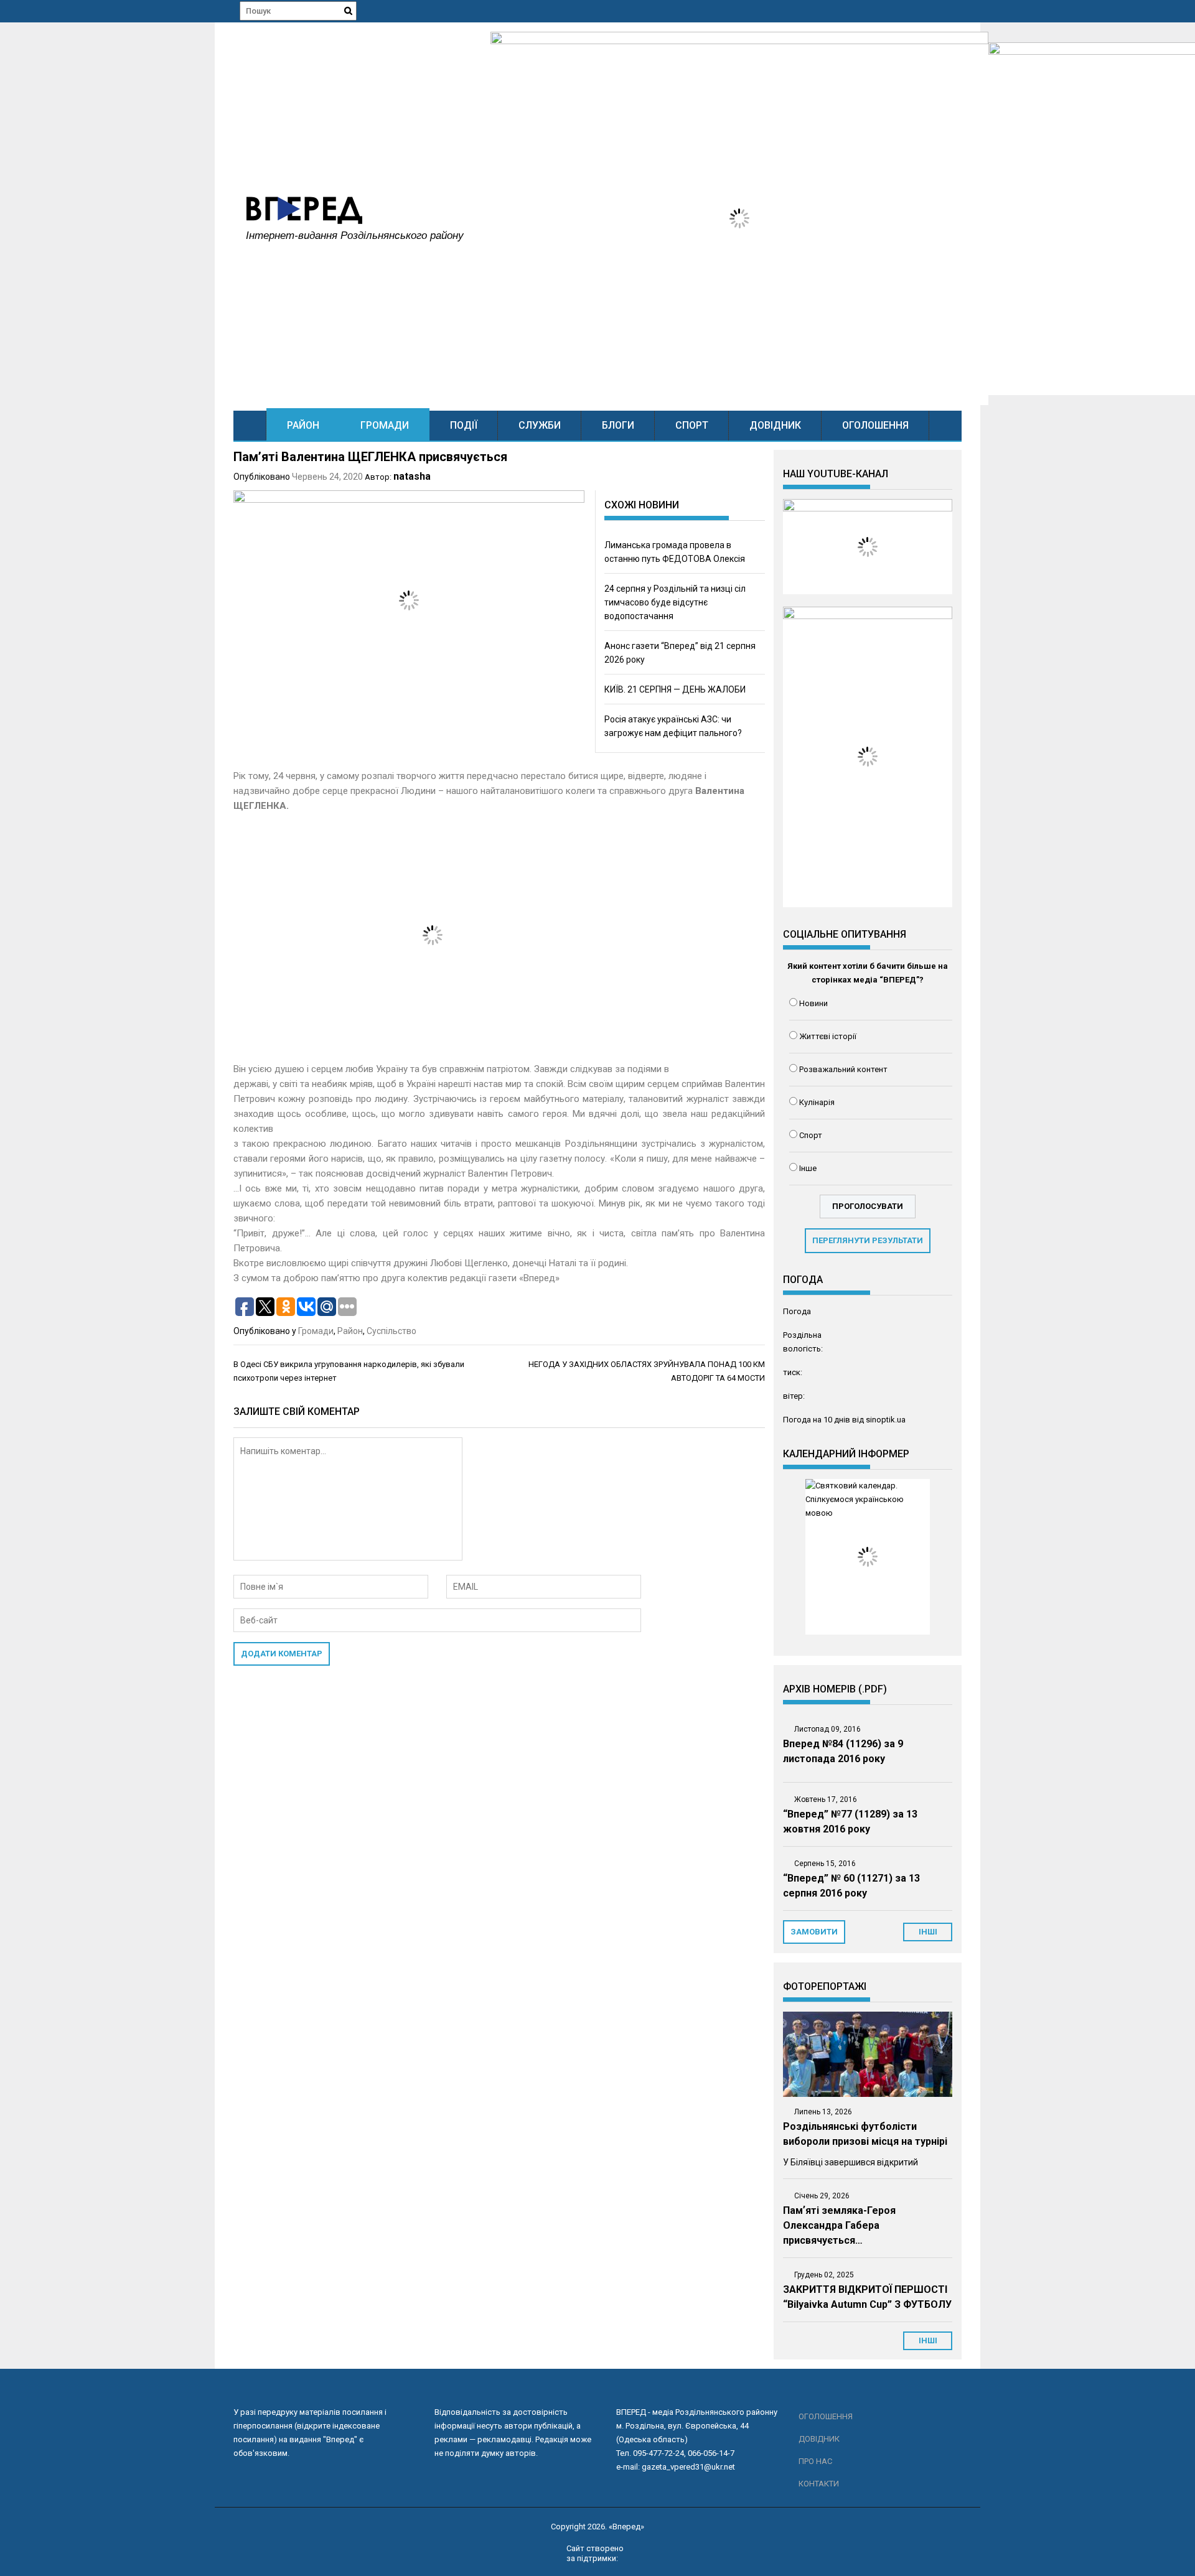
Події (464, 425)
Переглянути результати (868, 1240)
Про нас (815, 2461)
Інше (808, 1168)
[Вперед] (250, 425)
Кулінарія (817, 1102)
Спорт (692, 425)
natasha (412, 476)
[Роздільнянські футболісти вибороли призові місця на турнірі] (868, 2054)
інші (928, 1932)
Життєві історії (828, 1036)
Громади (385, 425)
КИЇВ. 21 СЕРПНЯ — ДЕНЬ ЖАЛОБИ (675, 689)
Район (303, 425)
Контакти (819, 2484)
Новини (813, 1003)
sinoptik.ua (886, 1420)
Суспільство (391, 1331)
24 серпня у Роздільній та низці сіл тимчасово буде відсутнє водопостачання (675, 602)
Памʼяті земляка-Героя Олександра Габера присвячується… (839, 2225)
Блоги (618, 425)
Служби (540, 425)
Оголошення (875, 425)
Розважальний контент (843, 1069)
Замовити (814, 1932)
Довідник (775, 425)
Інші (928, 2340)
